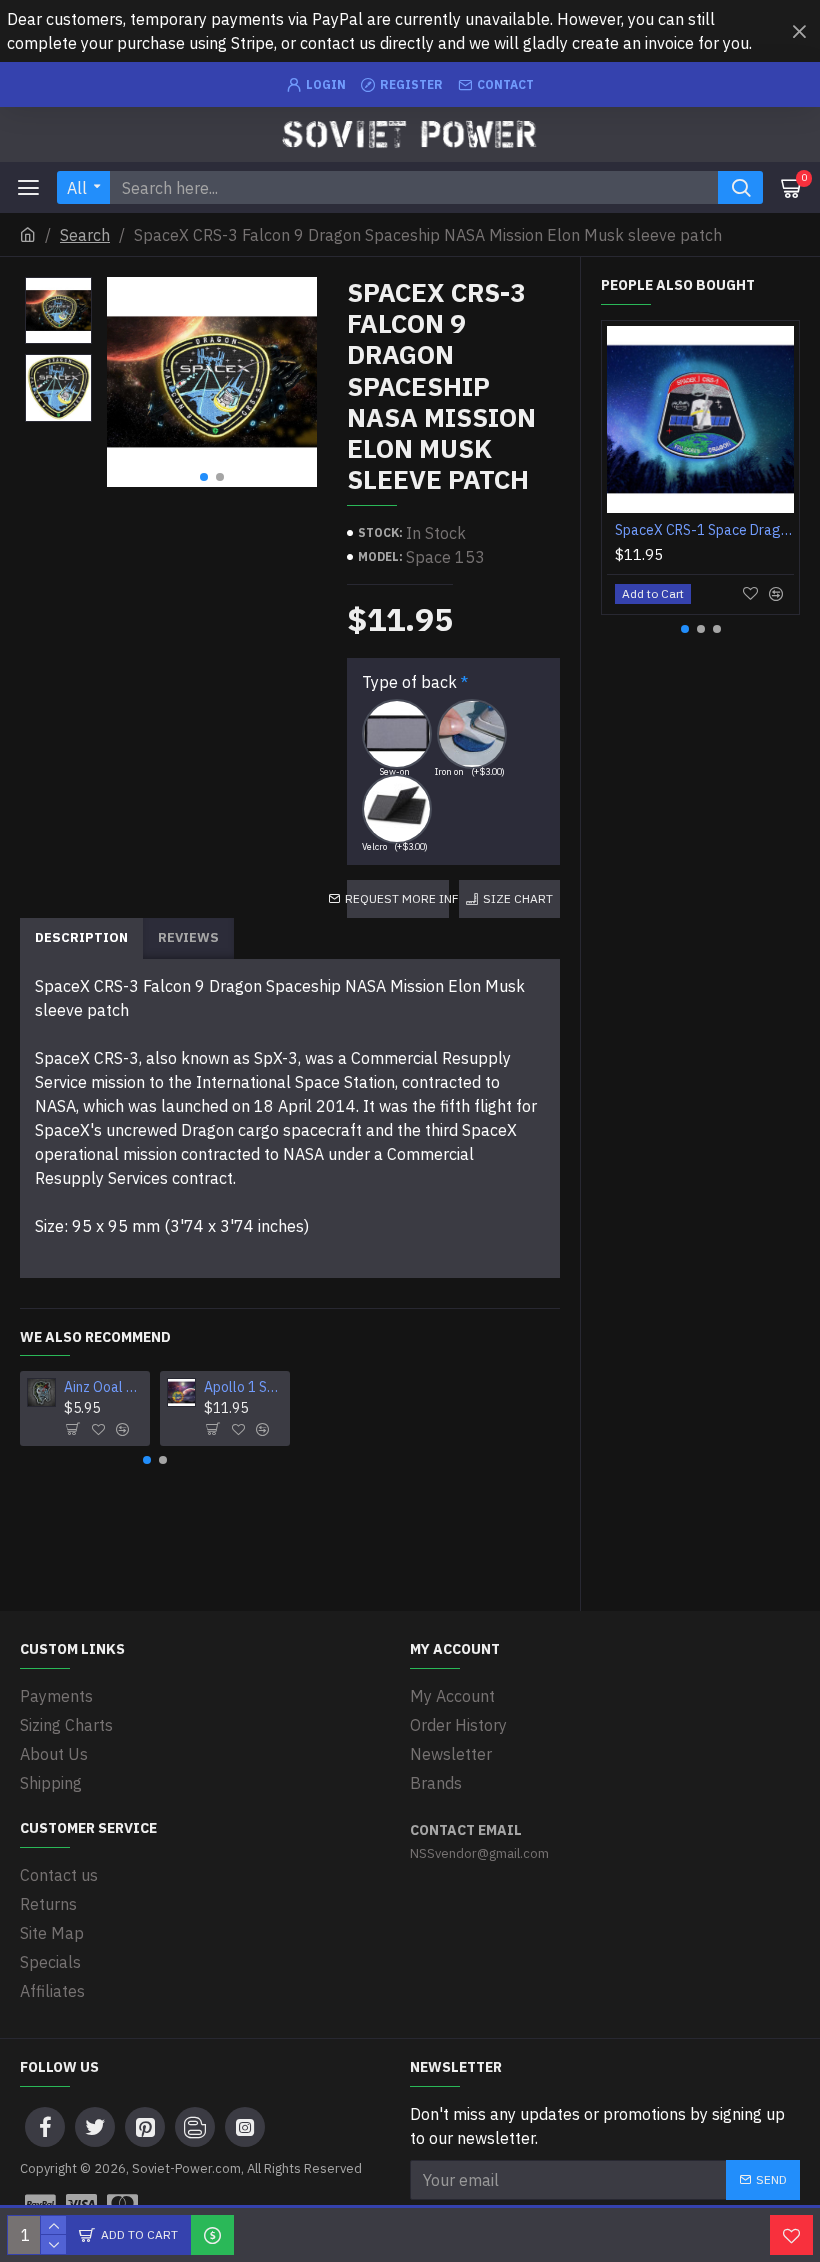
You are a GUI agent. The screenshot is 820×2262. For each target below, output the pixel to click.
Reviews (188, 937)
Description (81, 937)
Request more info (398, 898)
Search (85, 235)
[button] (204, 477)
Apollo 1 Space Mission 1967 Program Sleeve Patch (243, 1387)
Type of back (409, 682)
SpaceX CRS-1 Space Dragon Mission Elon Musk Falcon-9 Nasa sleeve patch (704, 530)
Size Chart (518, 898)
